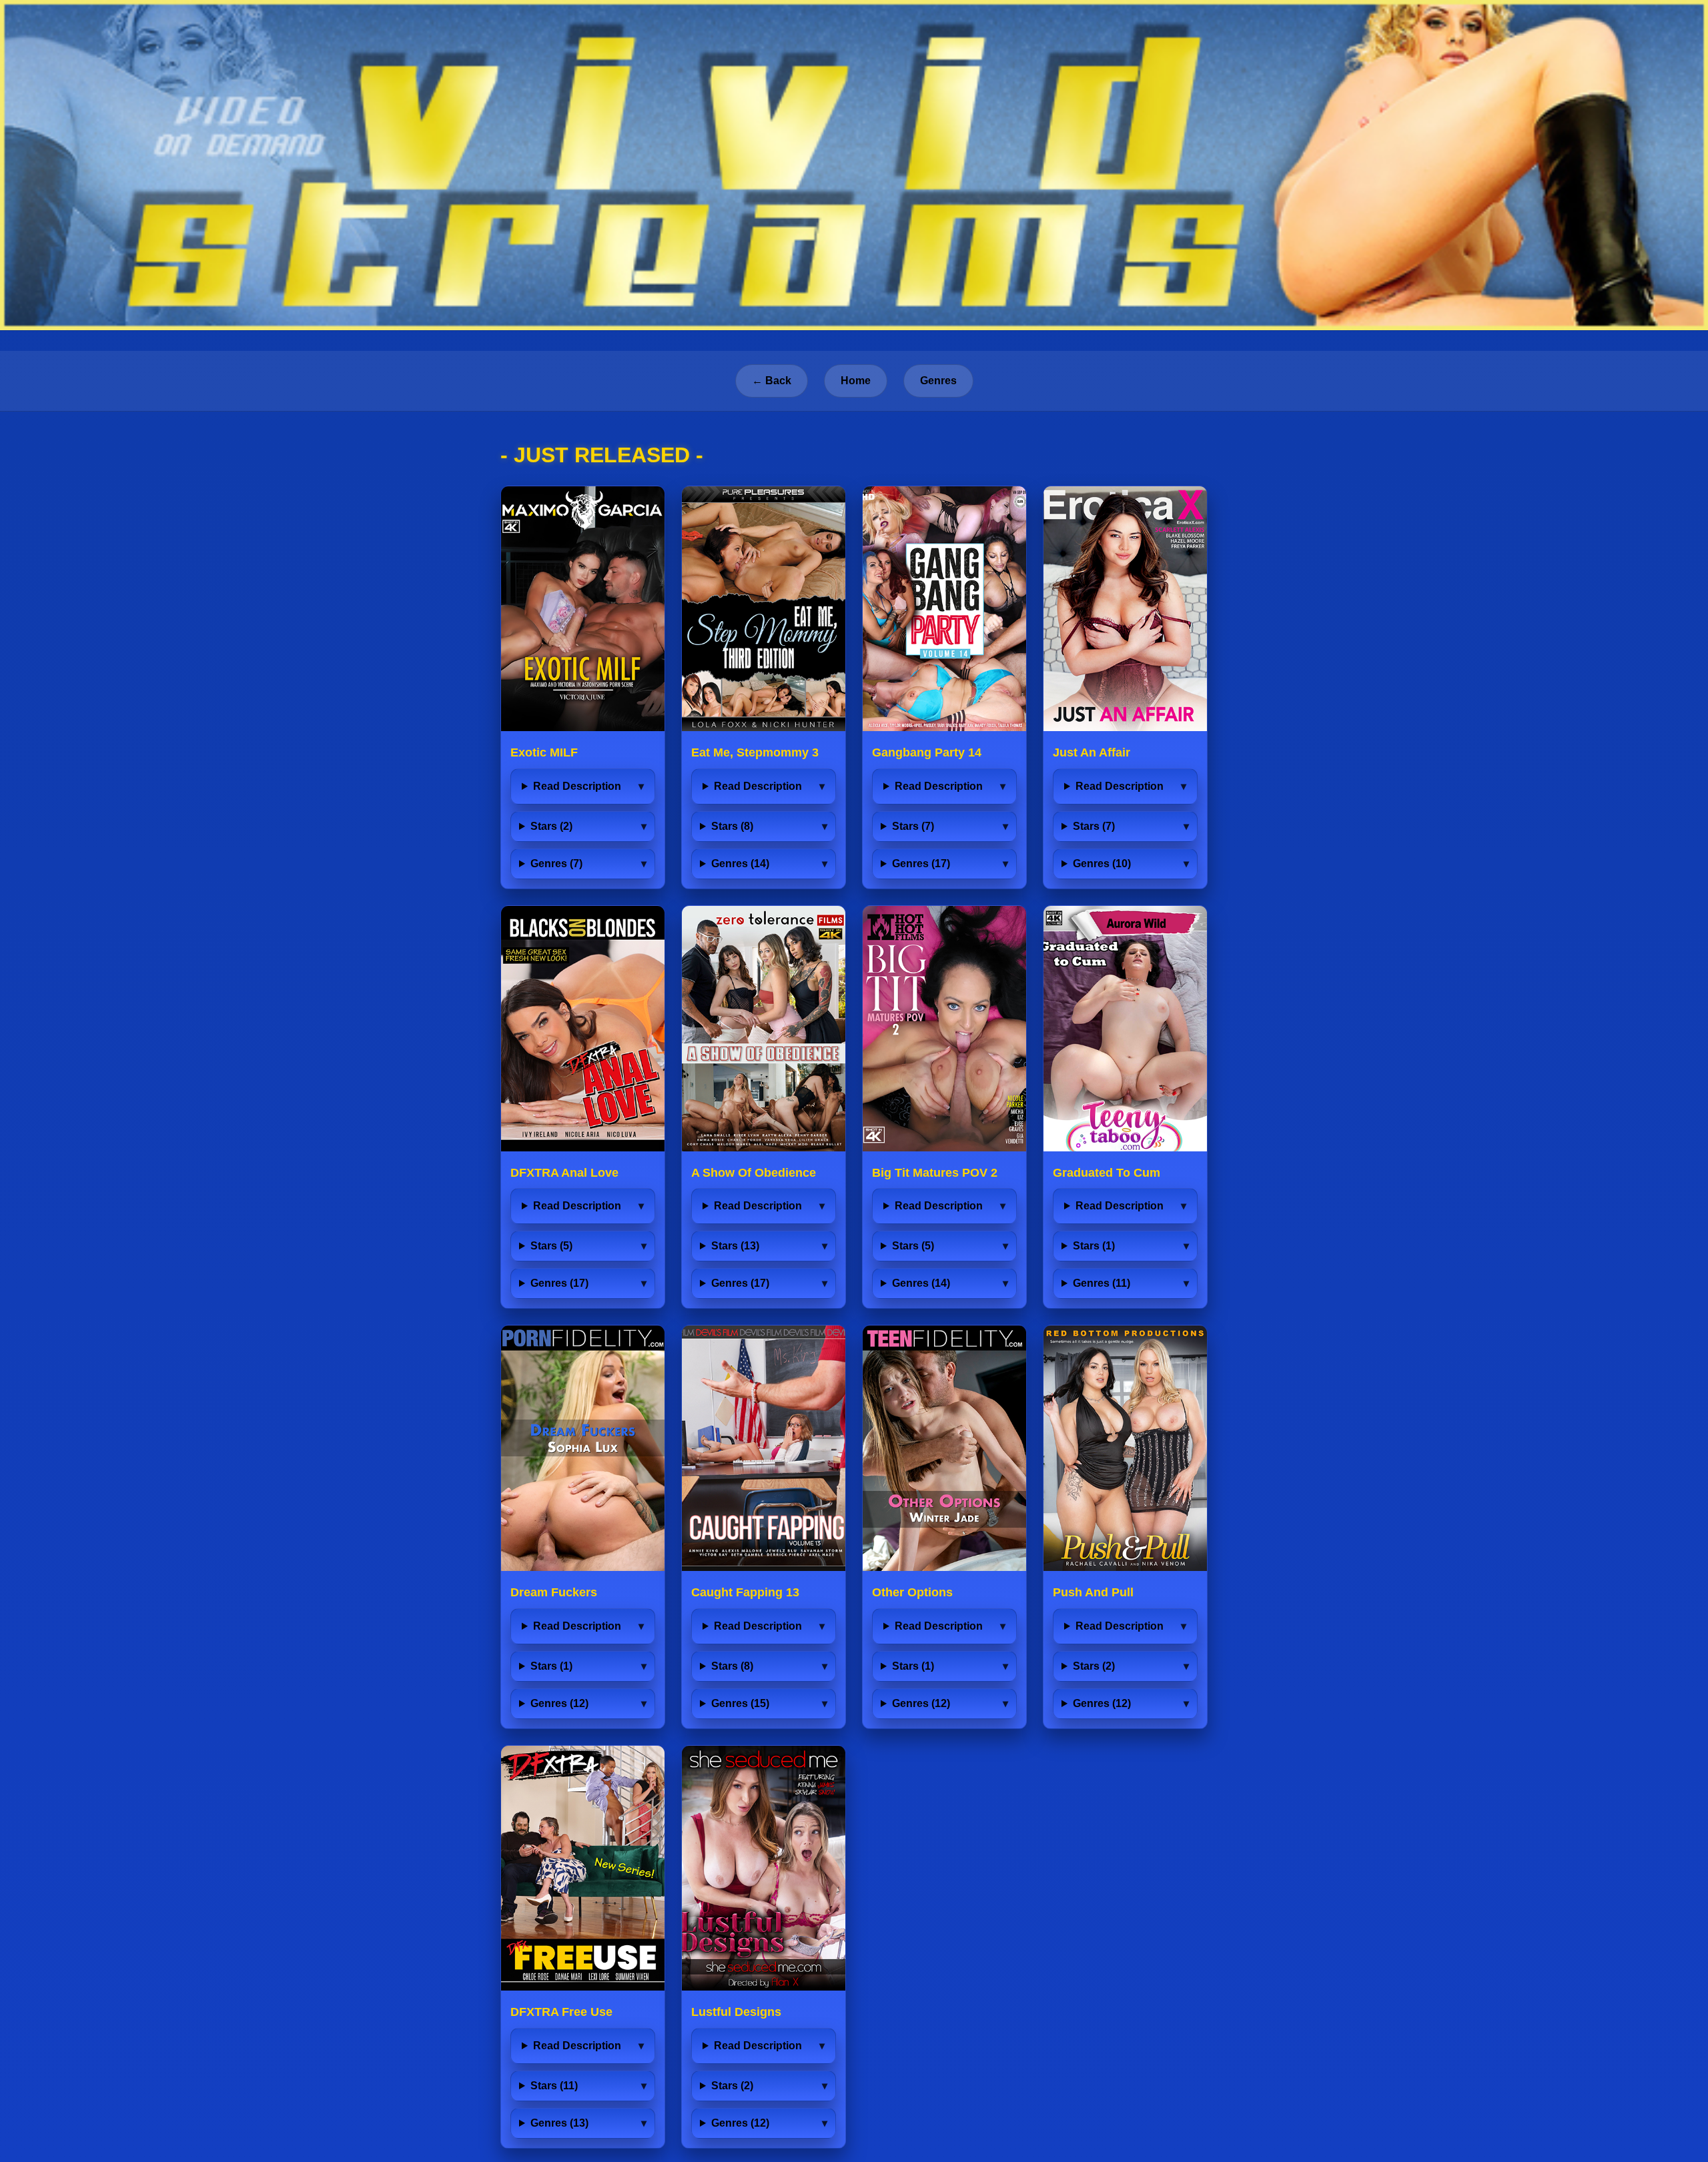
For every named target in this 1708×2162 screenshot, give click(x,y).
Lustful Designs (736, 2012)
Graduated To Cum (1107, 1173)
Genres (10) (1102, 864)
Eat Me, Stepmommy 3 (755, 752)
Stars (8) (732, 826)
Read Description (577, 786)
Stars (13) (735, 1246)
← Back (772, 381)
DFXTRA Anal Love (564, 1173)
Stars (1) (1094, 1246)
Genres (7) (556, 864)
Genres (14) (740, 864)
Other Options (912, 1592)
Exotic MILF (544, 752)
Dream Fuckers (554, 1592)
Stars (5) (551, 1246)
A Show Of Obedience (754, 1173)
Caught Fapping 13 (745, 1592)
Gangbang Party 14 (927, 752)
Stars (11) (554, 2086)
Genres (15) (740, 1703)
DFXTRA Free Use (561, 2012)
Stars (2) (551, 826)
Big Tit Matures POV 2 (935, 1173)
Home (856, 381)
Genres (938, 381)
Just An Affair (1092, 752)
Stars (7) (913, 826)
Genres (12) (559, 1703)
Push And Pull (1093, 1592)
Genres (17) (921, 864)
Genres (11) (1102, 1283)
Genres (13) (559, 2123)
